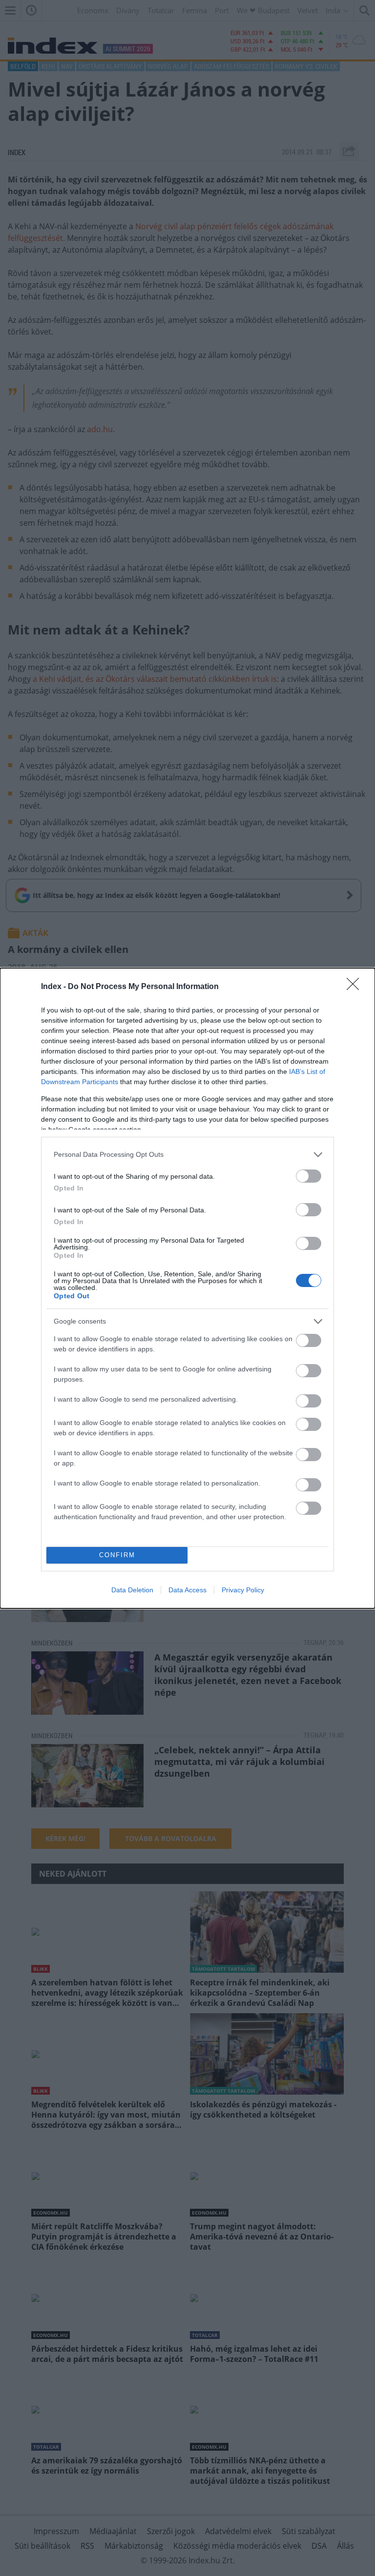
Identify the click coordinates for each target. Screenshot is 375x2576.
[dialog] (187, 1288)
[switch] (309, 1176)
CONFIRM (117, 1555)
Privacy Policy (243, 1590)
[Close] (356, 987)
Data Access (187, 1590)
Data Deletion (132, 1590)
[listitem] (187, 1155)
